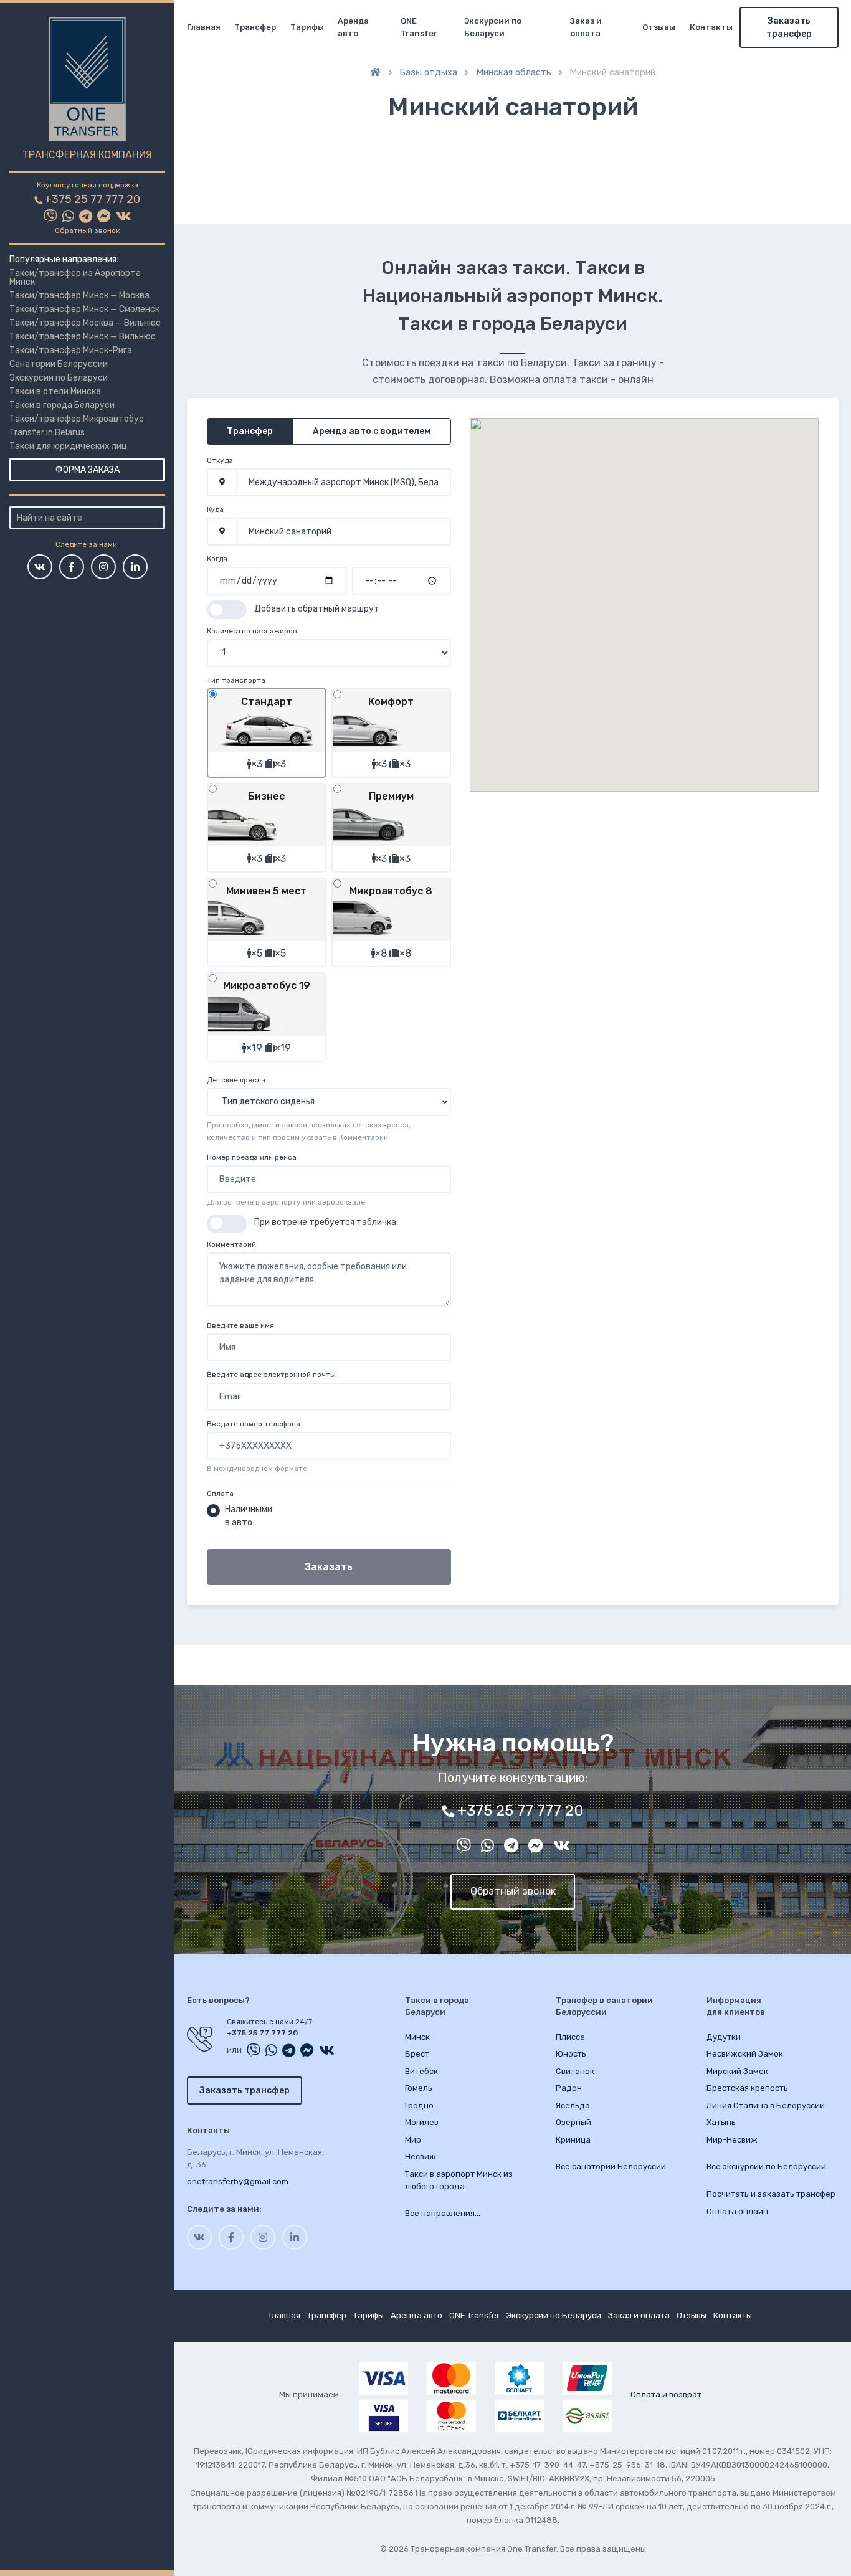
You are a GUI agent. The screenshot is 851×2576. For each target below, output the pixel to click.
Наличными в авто (249, 1516)
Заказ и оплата (586, 27)
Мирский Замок (737, 2071)
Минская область (514, 72)
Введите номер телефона (254, 1424)
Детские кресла (236, 1080)
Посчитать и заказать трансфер (771, 2194)
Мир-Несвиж (732, 2140)
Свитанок (575, 2071)
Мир (413, 2140)
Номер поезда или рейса (252, 1157)
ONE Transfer (419, 27)
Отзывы (659, 27)
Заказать (329, 1567)
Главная (204, 27)
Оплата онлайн (737, 2211)
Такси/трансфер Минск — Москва (79, 296)
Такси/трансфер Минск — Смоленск (84, 309)
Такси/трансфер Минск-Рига (71, 350)
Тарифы (307, 27)
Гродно (419, 2105)
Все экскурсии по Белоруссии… (769, 2166)
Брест (417, 2054)
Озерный (573, 2122)
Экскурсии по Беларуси (59, 378)
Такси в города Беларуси (62, 405)
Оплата (220, 1494)
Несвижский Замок (745, 2054)
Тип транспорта (236, 680)
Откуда (220, 460)
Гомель (419, 2088)
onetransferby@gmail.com (238, 2181)
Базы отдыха (428, 72)
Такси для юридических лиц (68, 446)
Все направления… (443, 2213)
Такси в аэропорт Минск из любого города (459, 2180)
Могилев (422, 2122)
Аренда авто (353, 27)
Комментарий (231, 1244)
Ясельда (573, 2105)
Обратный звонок (87, 230)
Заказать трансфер (789, 27)
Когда (217, 559)
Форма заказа (88, 470)
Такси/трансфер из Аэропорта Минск (75, 277)
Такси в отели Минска (55, 391)
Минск (417, 2037)
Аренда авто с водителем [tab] (372, 431)
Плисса (570, 2037)
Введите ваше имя (240, 1325)
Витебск (421, 2071)
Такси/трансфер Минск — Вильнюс (83, 337)
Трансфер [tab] (250, 431)
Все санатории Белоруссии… (614, 2166)
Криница (573, 2140)
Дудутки (724, 2037)
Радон (569, 2088)
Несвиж (421, 2157)
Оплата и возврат (666, 2394)
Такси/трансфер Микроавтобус (77, 419)
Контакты (711, 27)
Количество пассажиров (252, 631)
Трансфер (255, 27)
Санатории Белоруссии (59, 364)
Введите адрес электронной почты (271, 1375)
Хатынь (721, 2122)
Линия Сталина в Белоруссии (766, 2105)
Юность (571, 2054)
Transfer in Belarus (47, 433)
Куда (215, 509)
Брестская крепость (747, 2088)
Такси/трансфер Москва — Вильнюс (85, 323)
